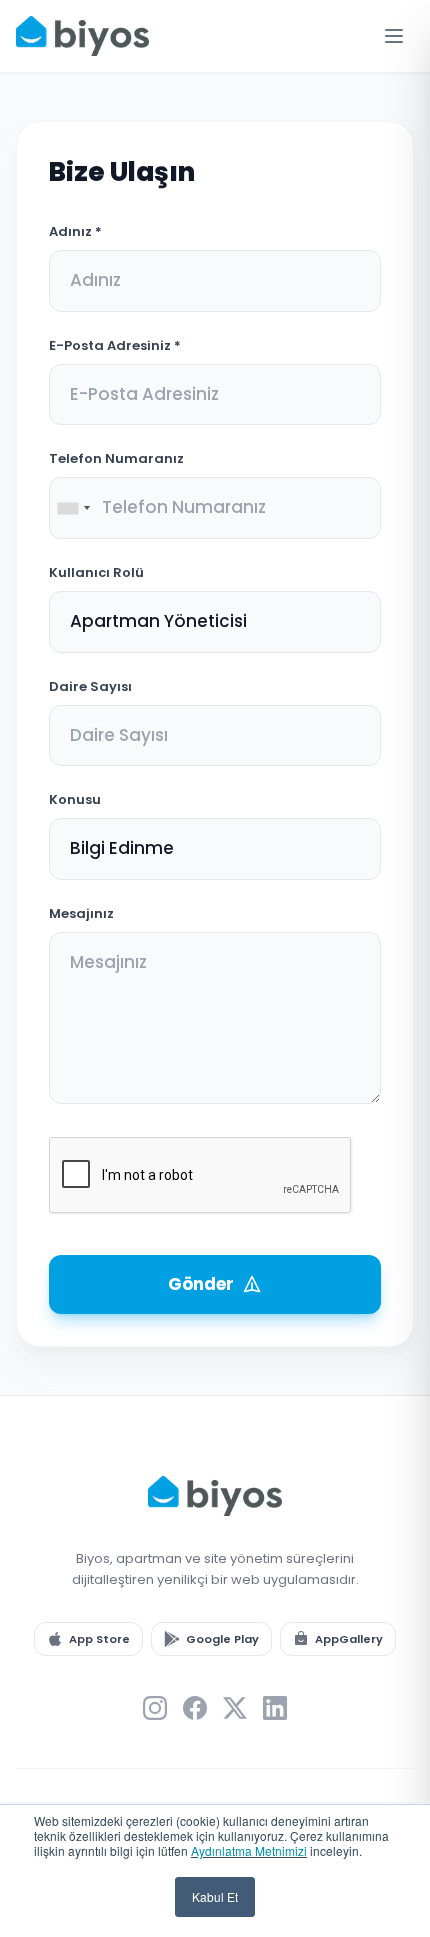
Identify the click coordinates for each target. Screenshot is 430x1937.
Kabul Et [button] (215, 1896)
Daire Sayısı (90, 686)
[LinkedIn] (275, 1708)
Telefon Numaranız (116, 458)
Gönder (201, 1284)
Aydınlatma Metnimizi (249, 1850)
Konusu (75, 799)
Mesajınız (81, 913)
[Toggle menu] (394, 36)
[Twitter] (235, 1708)
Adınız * (75, 231)
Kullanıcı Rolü (96, 572)
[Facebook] (195, 1708)
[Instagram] (155, 1708)
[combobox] (73, 508)
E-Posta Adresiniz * (115, 345)
